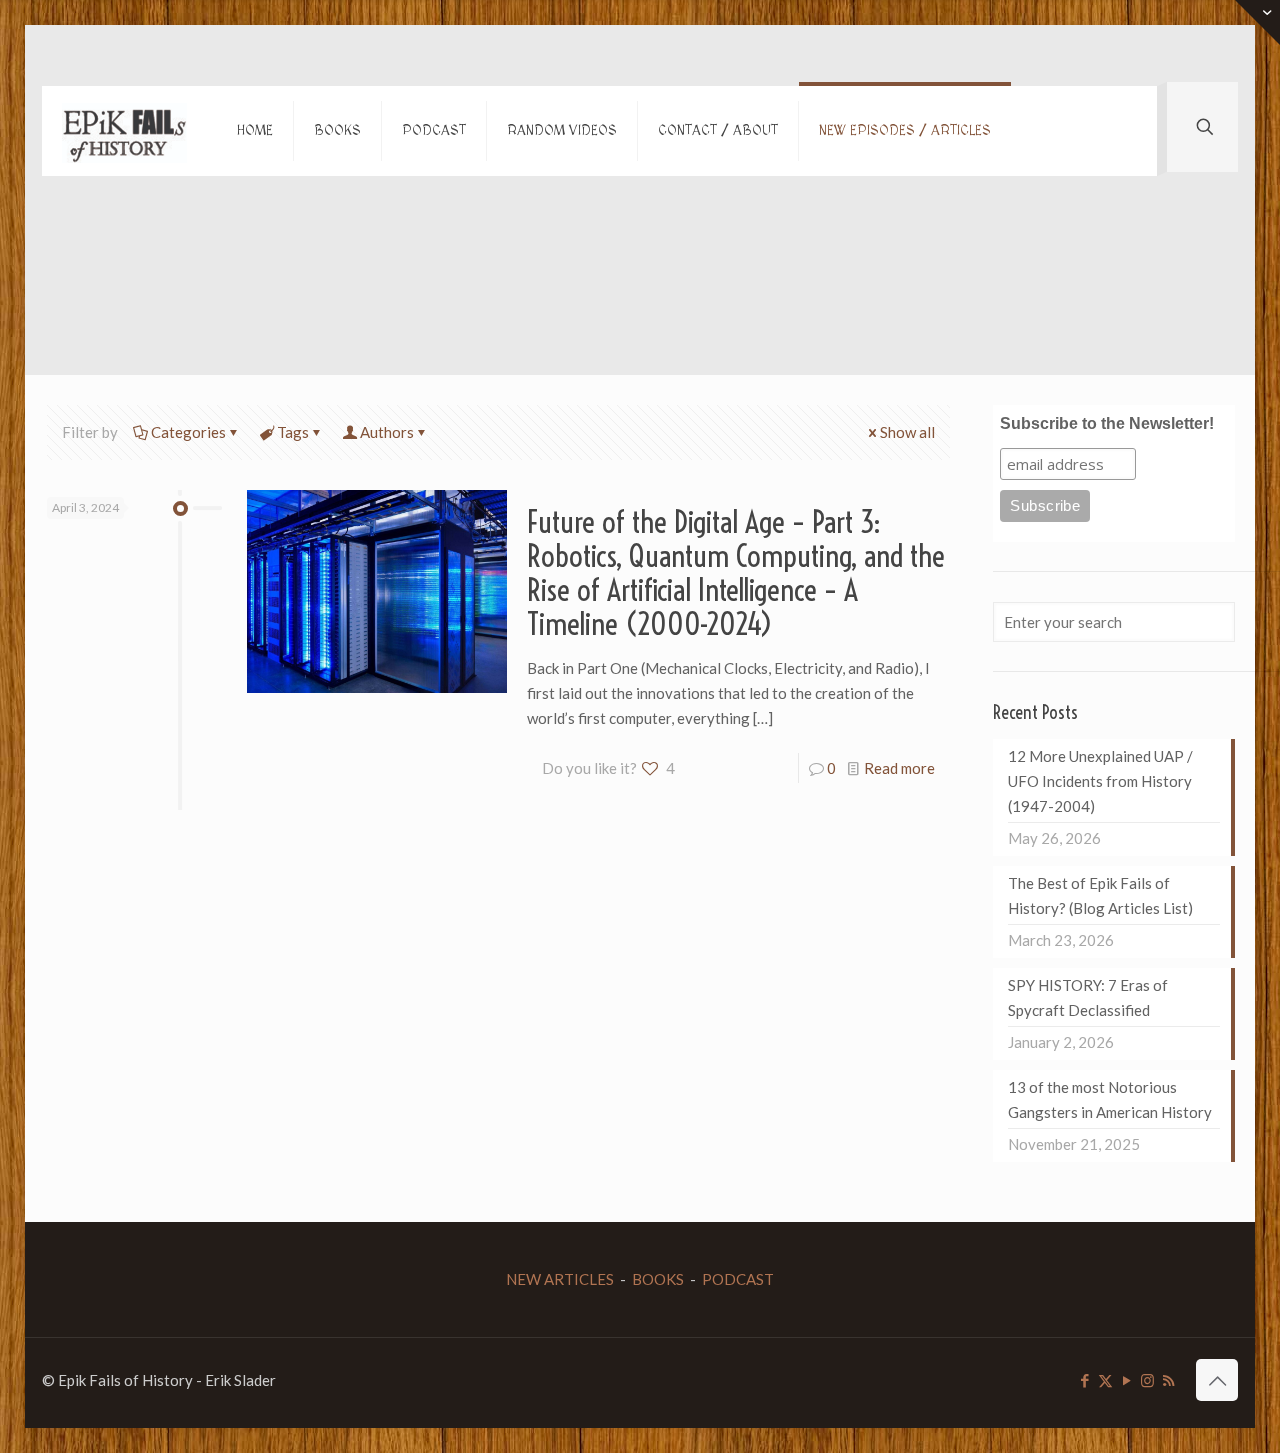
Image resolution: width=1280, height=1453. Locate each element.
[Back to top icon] (1217, 1380)
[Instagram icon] (1147, 1380)
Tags (293, 432)
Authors (387, 432)
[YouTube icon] (1126, 1380)
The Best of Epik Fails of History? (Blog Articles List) (1100, 895)
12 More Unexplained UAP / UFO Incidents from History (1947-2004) (1100, 781)
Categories (188, 432)
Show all (907, 432)
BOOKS (658, 1279)
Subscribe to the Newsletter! (1107, 423)
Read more (899, 768)
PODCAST (738, 1279)
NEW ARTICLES (560, 1279)
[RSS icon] (1168, 1380)
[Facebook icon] (1084, 1380)
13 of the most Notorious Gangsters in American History (1110, 1099)
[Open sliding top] (1257, 22)
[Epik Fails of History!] (124, 131)
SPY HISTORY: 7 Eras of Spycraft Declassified (1088, 997)
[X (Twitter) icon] (1105, 1380)
